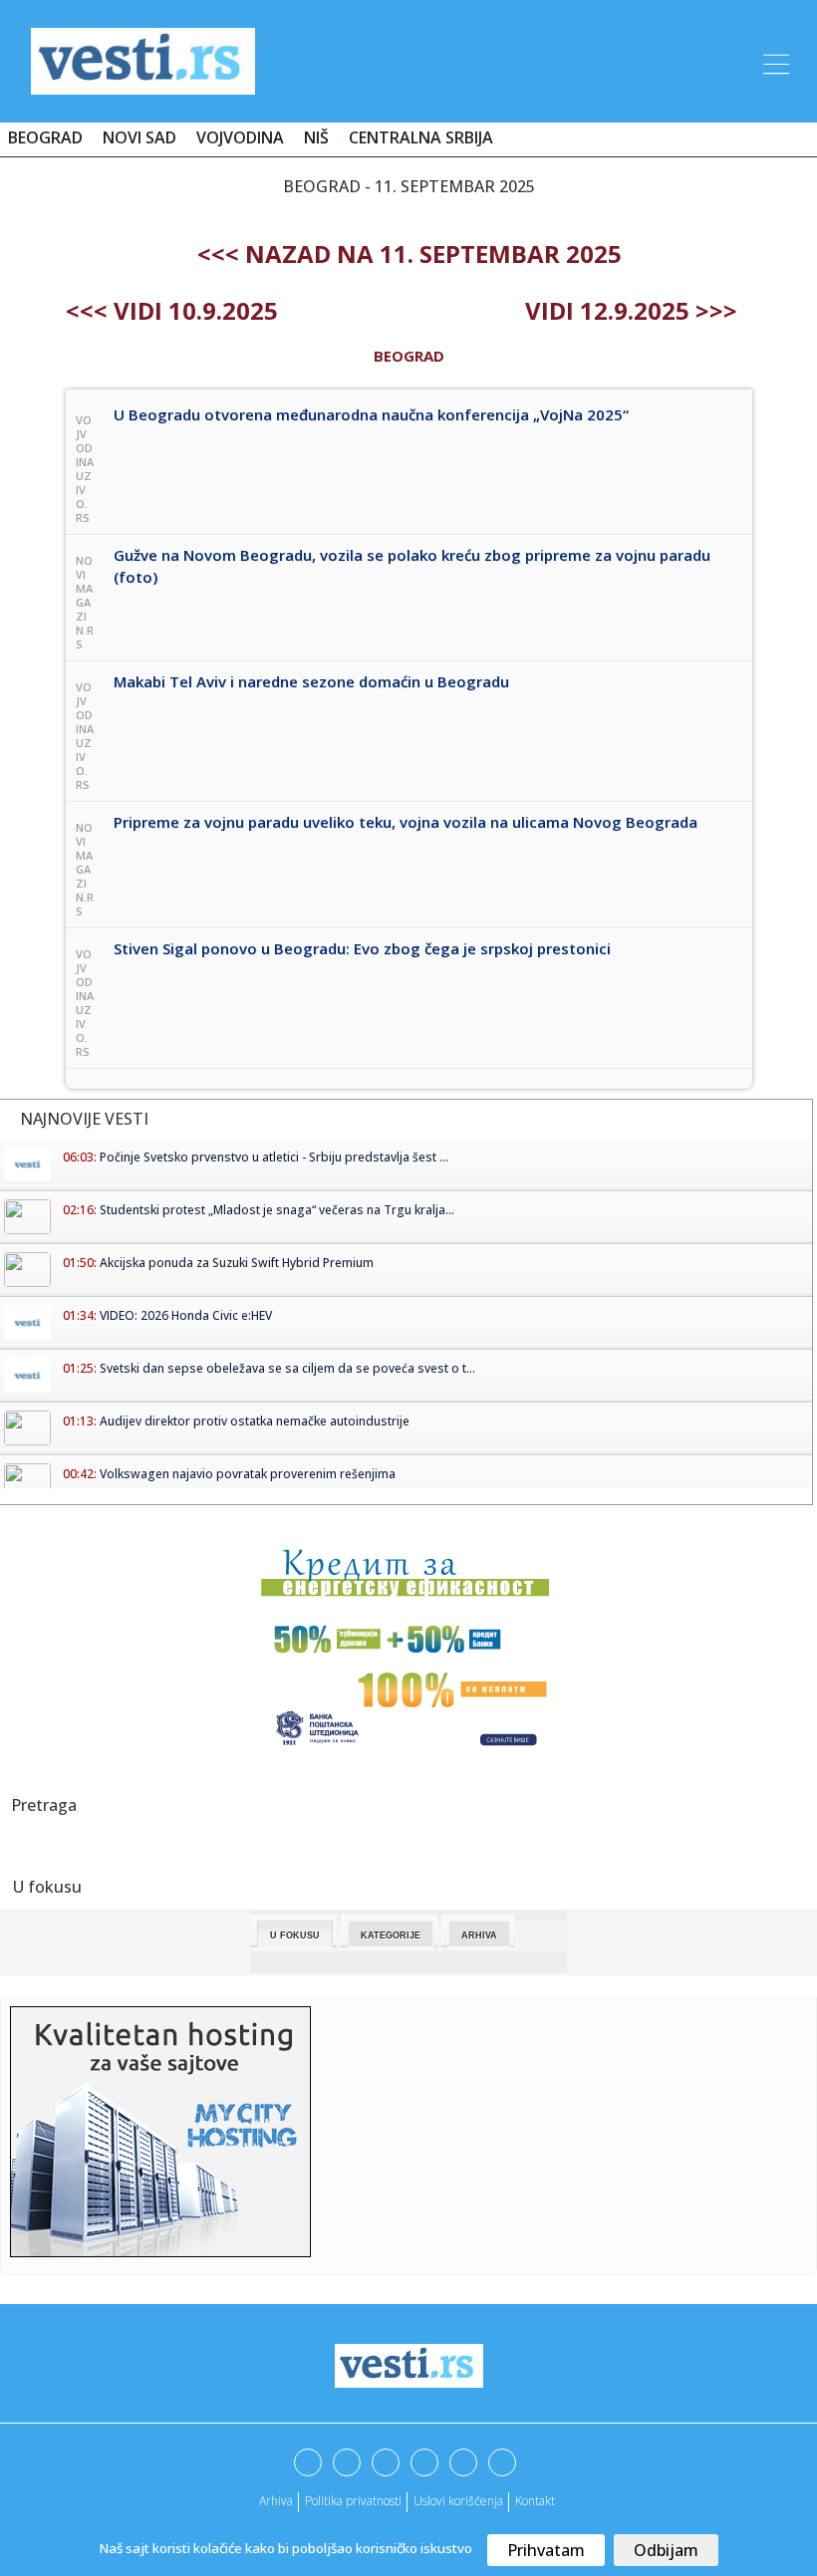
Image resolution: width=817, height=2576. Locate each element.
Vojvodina (240, 137)
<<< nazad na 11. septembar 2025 (409, 254)
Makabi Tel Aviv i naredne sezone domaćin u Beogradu (311, 681)
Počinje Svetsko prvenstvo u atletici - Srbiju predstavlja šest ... (274, 1157)
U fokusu (295, 1935)
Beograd (45, 137)
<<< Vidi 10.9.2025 (172, 310)
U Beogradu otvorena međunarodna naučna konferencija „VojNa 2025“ (371, 414)
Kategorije (391, 1935)
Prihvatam (546, 2550)
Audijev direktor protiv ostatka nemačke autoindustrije (255, 1421)
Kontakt (535, 2501)
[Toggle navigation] (774, 61)
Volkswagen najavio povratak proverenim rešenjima (248, 1474)
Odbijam (666, 2550)
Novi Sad (139, 137)
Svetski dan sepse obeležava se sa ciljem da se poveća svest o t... (287, 1368)
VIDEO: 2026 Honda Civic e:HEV (186, 1315)
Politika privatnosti (353, 2501)
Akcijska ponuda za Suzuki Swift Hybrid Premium (237, 1263)
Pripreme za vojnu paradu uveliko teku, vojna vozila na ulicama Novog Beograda (406, 822)
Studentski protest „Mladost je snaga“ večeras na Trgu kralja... (277, 1210)
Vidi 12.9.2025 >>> (631, 310)
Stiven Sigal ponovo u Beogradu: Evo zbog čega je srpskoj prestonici (362, 948)
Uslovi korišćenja (458, 2501)
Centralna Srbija (421, 137)
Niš (316, 137)
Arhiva (479, 1935)
